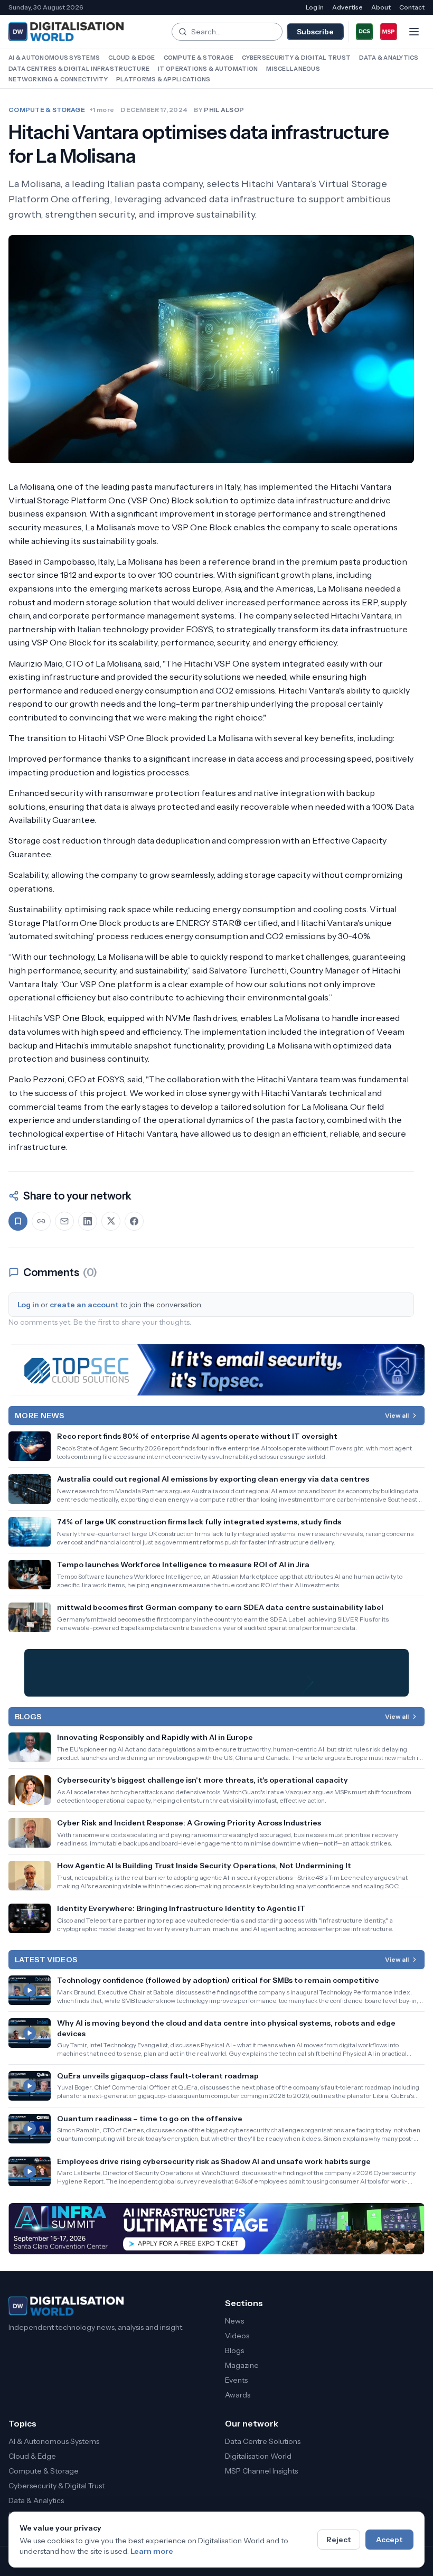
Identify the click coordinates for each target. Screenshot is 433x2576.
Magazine (242, 2365)
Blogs (234, 2350)
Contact (412, 7)
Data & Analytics (389, 58)
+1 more (102, 110)
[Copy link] (41, 1221)
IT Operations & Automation (208, 69)
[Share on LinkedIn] (88, 1221)
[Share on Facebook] (134, 1221)
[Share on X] (111, 1221)
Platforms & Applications (163, 79)
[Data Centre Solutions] (364, 32)
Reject (339, 2540)
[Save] (18, 1221)
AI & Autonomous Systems (54, 58)
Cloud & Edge (131, 58)
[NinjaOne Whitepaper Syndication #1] (216, 1673)
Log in (315, 7)
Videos (237, 2336)
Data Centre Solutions (263, 2441)
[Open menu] (414, 32)
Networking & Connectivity (58, 79)
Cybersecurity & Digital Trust (296, 58)
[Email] (64, 1221)
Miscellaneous (293, 69)
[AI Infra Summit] (216, 2229)
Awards (238, 2395)
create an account (84, 1305)
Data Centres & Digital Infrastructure (79, 69)
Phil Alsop (224, 110)
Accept (389, 2540)
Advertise (347, 7)
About (381, 7)
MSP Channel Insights (261, 2471)
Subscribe (315, 32)
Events (236, 2380)
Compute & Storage (199, 58)
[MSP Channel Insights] (389, 32)
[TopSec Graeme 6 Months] (216, 1370)
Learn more (152, 2551)
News (234, 2321)
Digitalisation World (258, 2456)
